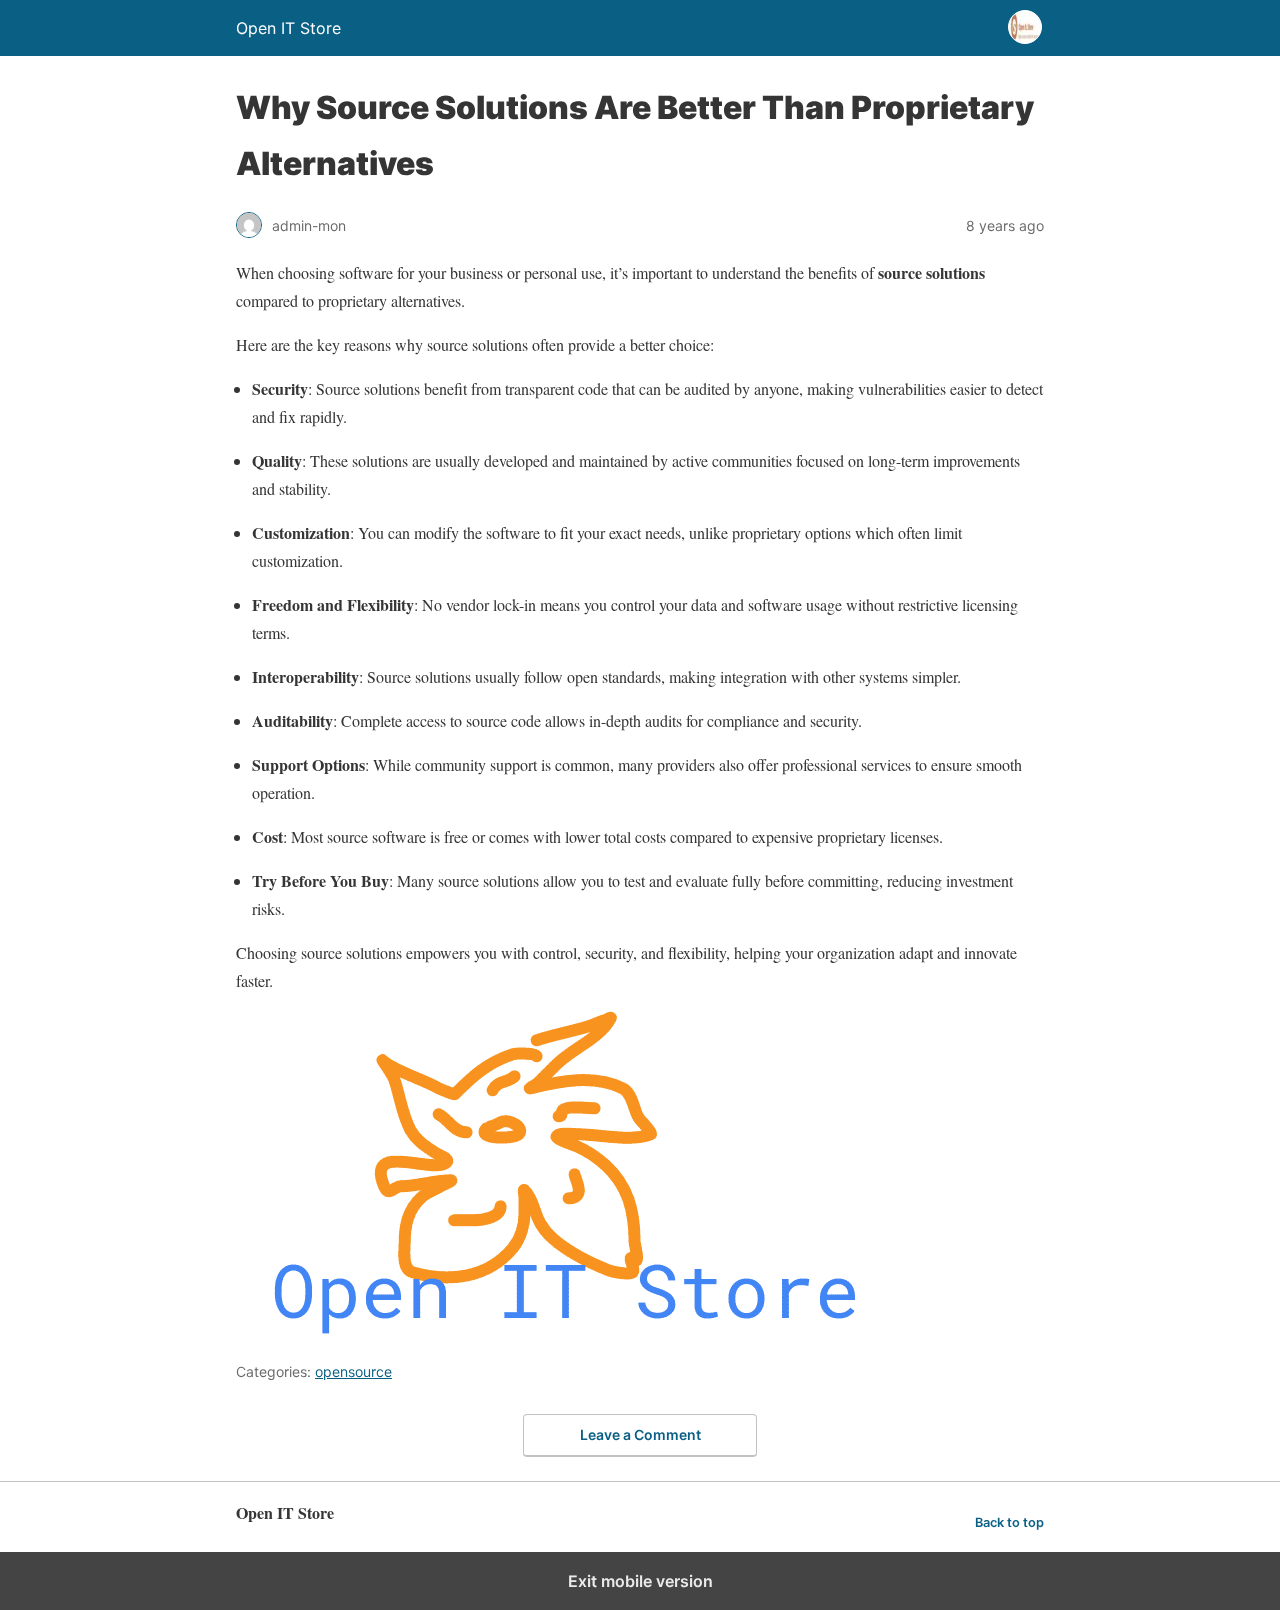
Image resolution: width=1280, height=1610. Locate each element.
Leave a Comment (640, 1434)
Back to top (1009, 1522)
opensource (353, 1371)
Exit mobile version (640, 1581)
